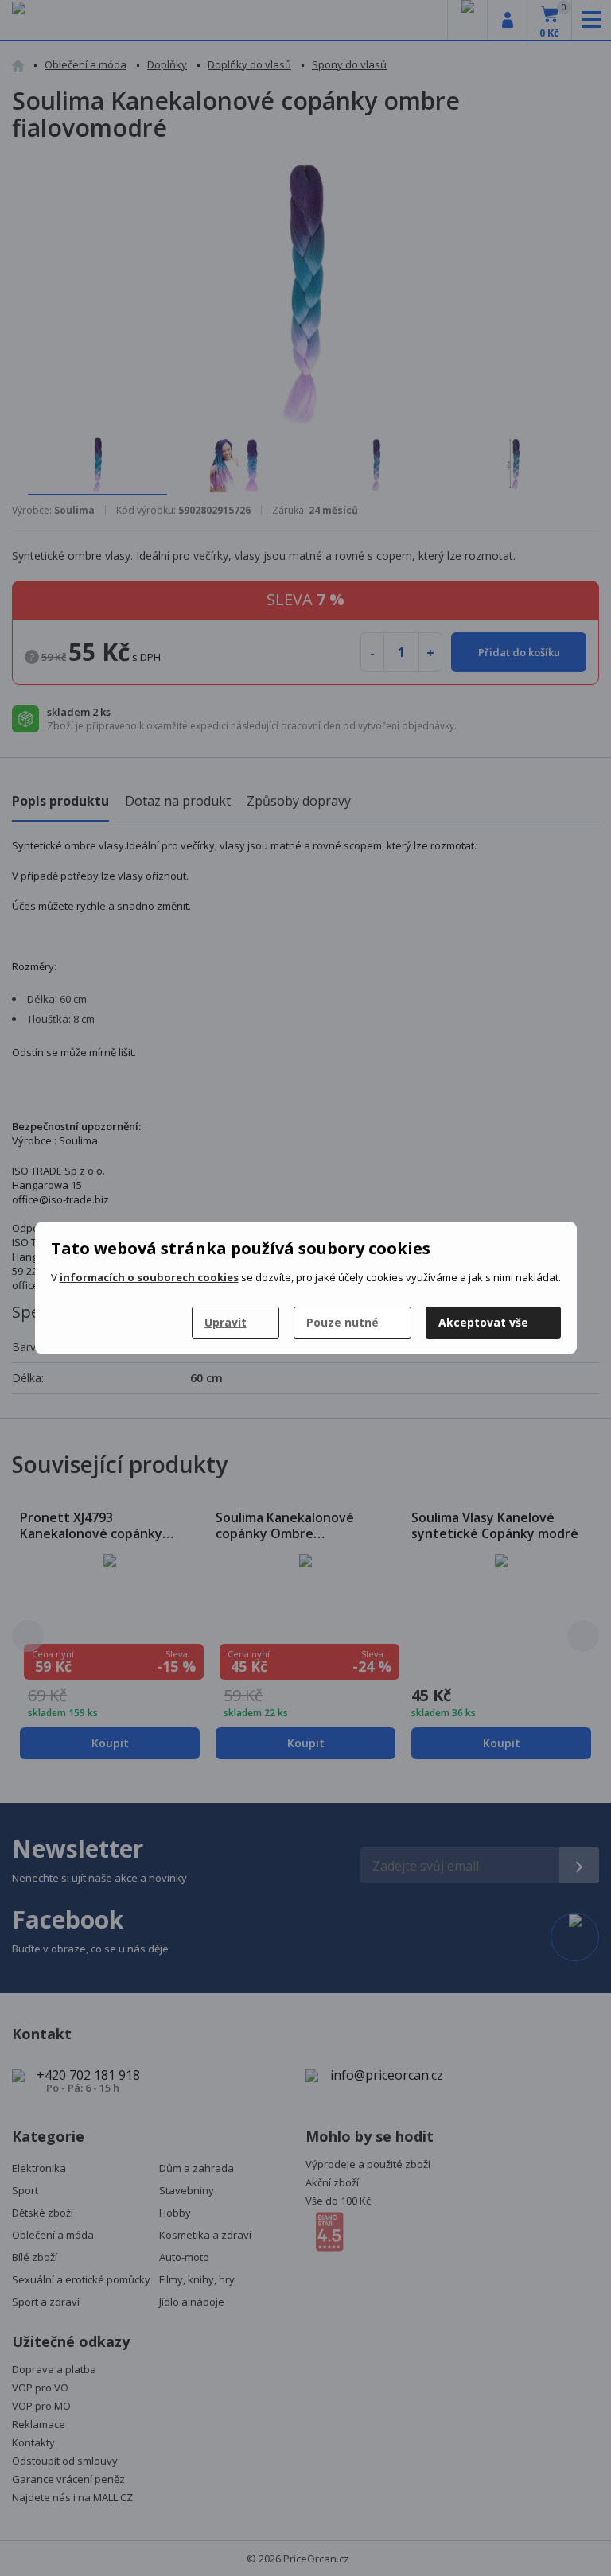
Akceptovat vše (483, 1322)
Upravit (226, 1322)
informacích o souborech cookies (149, 1277)
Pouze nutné (342, 1322)
